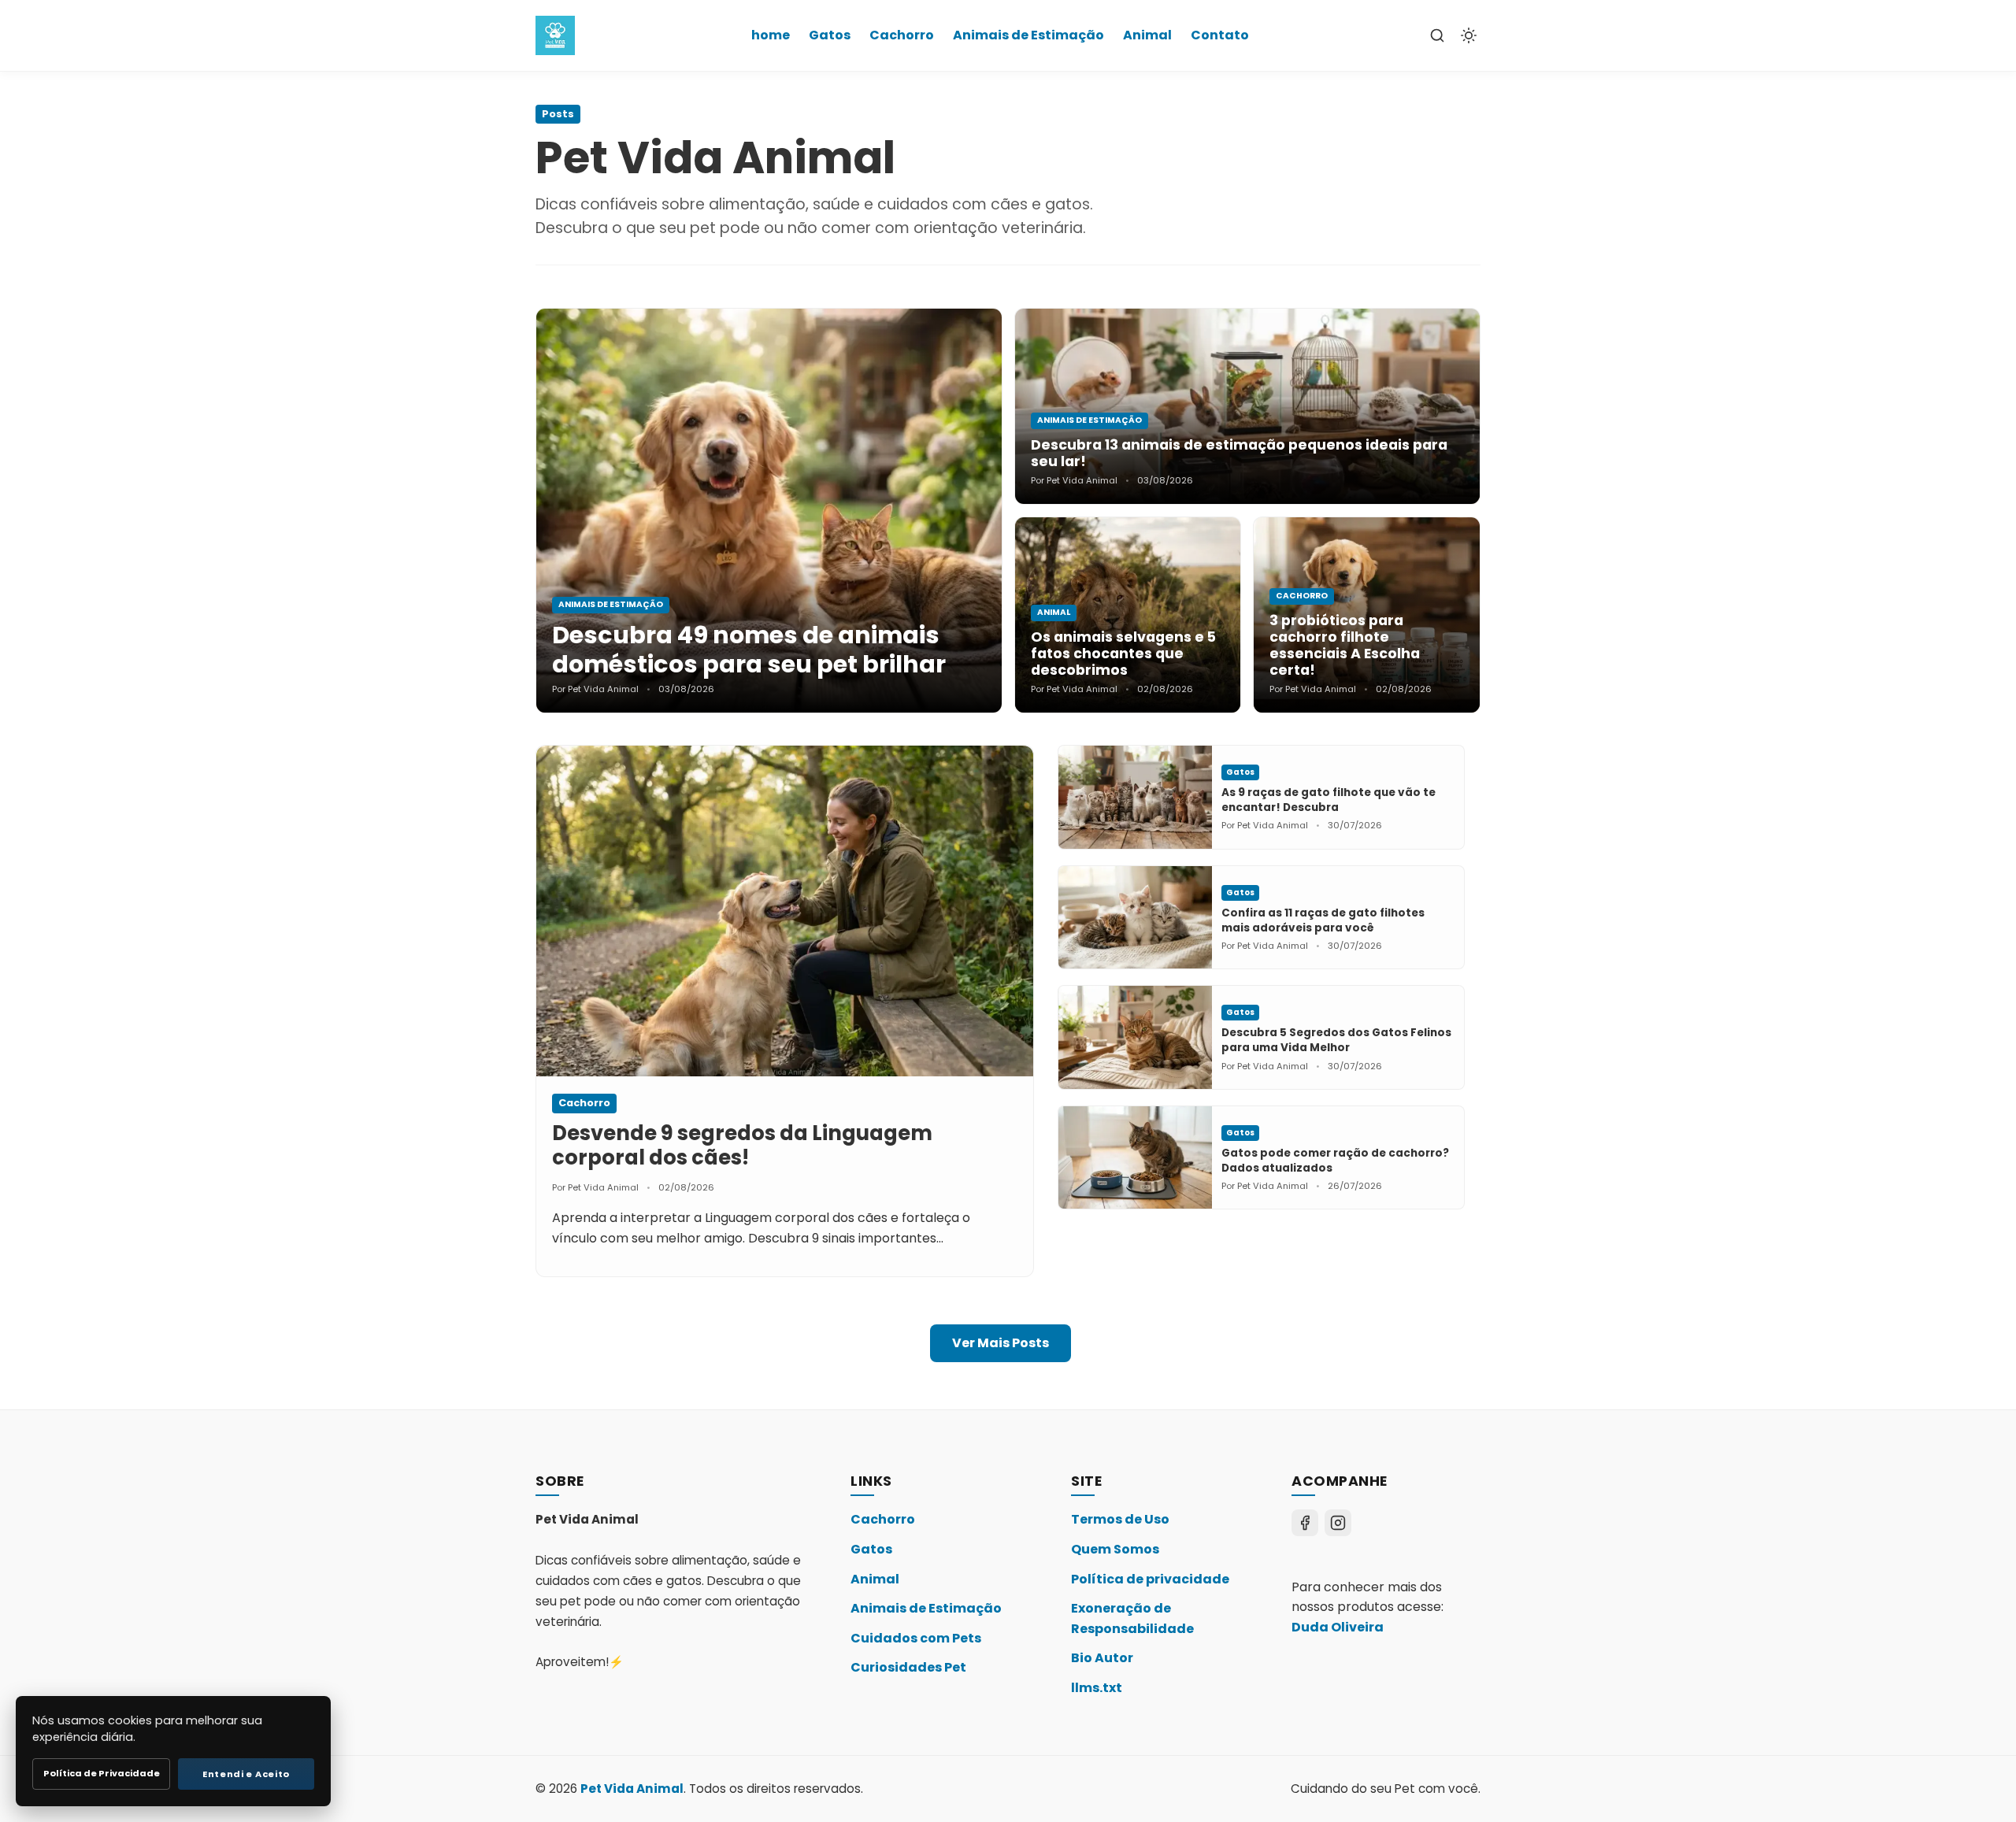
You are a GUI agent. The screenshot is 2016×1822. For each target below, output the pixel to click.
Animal (1147, 35)
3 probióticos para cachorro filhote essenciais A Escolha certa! (1345, 645)
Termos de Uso (1120, 1519)
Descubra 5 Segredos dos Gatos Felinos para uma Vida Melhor (1336, 1040)
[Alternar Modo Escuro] (1469, 35)
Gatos (830, 35)
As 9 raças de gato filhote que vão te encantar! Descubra (1329, 800)
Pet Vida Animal (632, 1789)
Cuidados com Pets (916, 1638)
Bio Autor (1102, 1658)
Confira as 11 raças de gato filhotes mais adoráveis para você (1323, 920)
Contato (1220, 35)
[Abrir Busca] (1437, 35)
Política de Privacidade (102, 1773)
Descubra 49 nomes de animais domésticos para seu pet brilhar (749, 649)
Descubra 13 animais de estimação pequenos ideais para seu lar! (1239, 453)
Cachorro (902, 35)
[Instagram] (1338, 1523)
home (771, 35)
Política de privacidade (1150, 1579)
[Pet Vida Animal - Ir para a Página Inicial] (555, 35)
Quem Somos (1115, 1549)
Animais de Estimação (1028, 35)
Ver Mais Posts (1001, 1343)
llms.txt (1097, 1688)
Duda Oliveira (1338, 1627)
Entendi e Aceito (246, 1774)
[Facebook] (1305, 1523)
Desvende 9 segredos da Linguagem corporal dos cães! (742, 1145)
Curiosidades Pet (908, 1667)
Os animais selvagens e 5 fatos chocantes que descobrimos (1123, 654)
